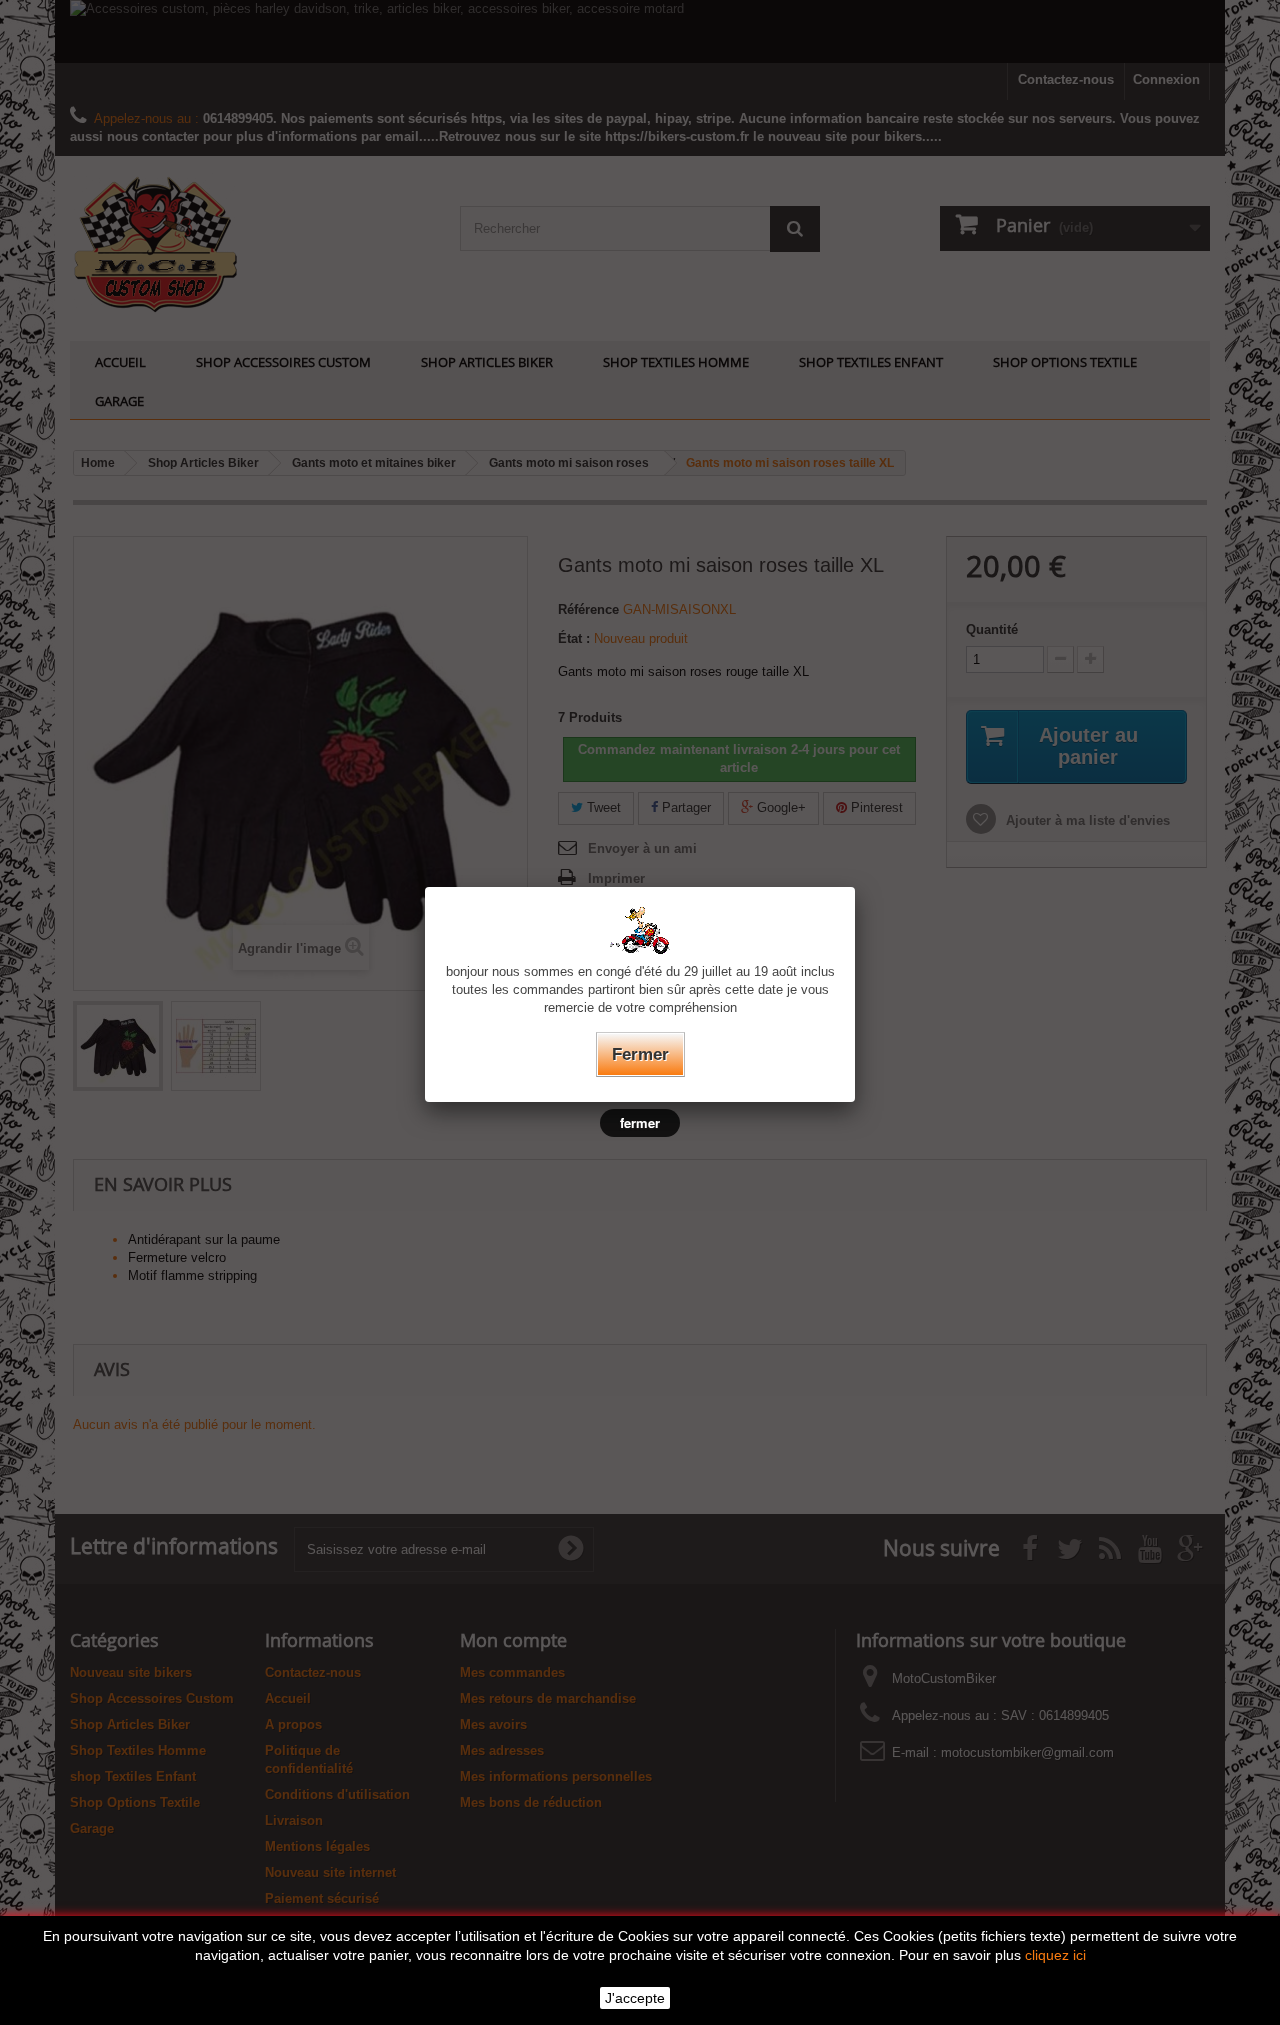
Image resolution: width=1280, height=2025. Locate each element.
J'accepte (635, 1998)
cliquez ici (1055, 1955)
